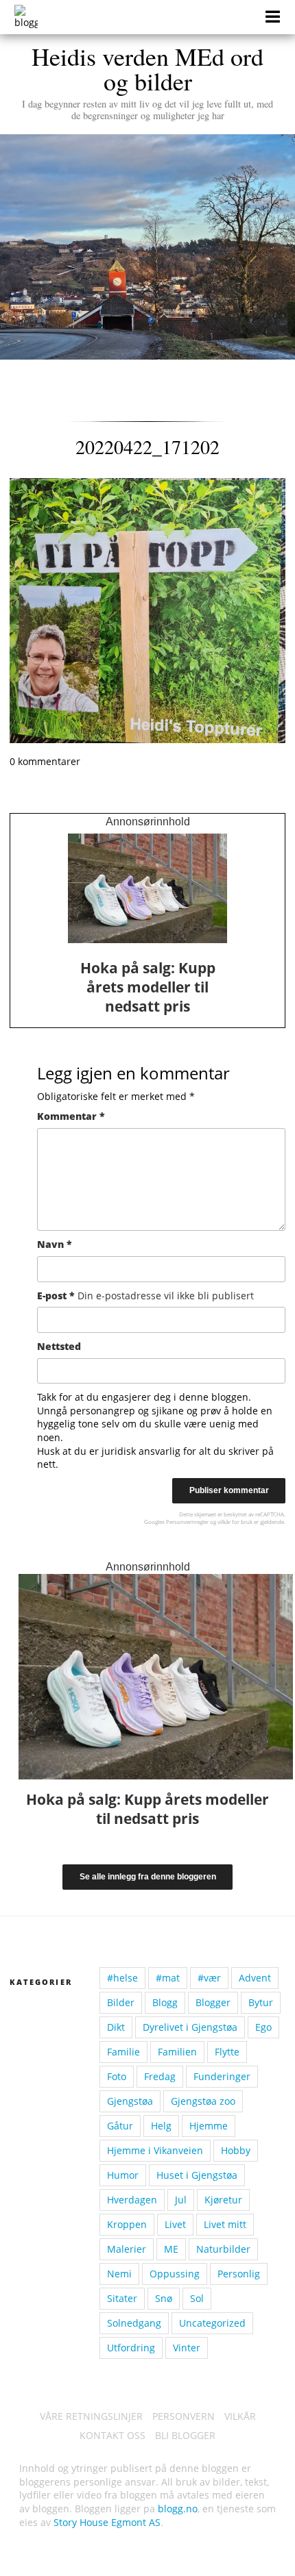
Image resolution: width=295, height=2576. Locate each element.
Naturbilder (223, 2249)
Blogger (213, 2002)
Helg (161, 2126)
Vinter (187, 2348)
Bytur (261, 2002)
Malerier (127, 2249)
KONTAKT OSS (113, 2435)
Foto (117, 2076)
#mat (168, 1978)
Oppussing (175, 2274)
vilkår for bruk (235, 1522)
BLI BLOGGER (185, 2435)
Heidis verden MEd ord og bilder (147, 81)
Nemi (119, 2274)
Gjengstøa (130, 2101)
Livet (175, 2224)
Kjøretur (223, 2200)
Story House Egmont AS (107, 2522)
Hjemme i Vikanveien (155, 2150)
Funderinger (222, 2076)
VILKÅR (240, 2416)
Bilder (121, 2002)
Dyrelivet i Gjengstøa (190, 2027)
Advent (255, 1978)
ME (171, 2249)
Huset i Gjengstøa (197, 2175)
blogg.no (178, 2509)
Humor (123, 2175)
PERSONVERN (184, 2416)
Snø (164, 2298)
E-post (145, 1296)
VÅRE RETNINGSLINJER (91, 2416)
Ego (263, 2027)
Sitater (122, 2298)
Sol (197, 2298)
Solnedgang (134, 2323)
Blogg (165, 2002)
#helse (122, 1978)
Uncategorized (212, 2323)
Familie (123, 2052)
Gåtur (120, 2126)
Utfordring (131, 2348)
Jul (181, 2200)
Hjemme (209, 2126)
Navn (55, 1244)
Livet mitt (225, 2224)
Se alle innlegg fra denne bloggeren (148, 1877)
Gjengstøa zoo (203, 2101)
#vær (209, 1978)
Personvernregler (187, 1522)
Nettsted (59, 1346)
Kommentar (71, 1116)
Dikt (116, 2027)
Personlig (239, 2274)
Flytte (227, 2052)
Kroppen (127, 2224)
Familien (177, 2052)
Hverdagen (132, 2200)
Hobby (236, 2150)
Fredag (160, 2076)
